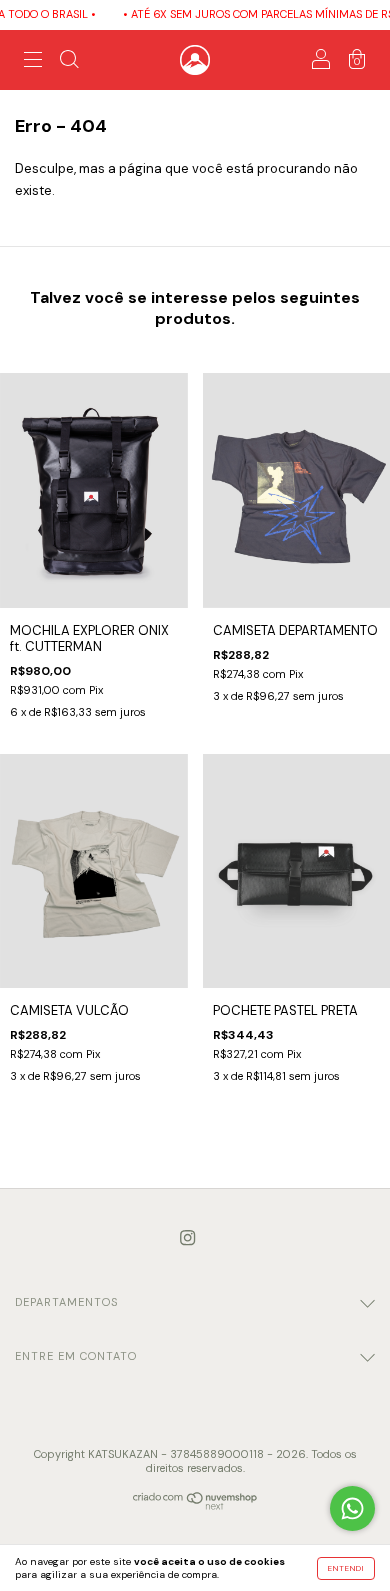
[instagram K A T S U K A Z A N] (187, 1238)
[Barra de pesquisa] (69, 62)
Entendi (346, 1568)
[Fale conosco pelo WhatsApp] (352, 1508)
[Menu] (33, 62)
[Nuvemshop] (195, 1505)
